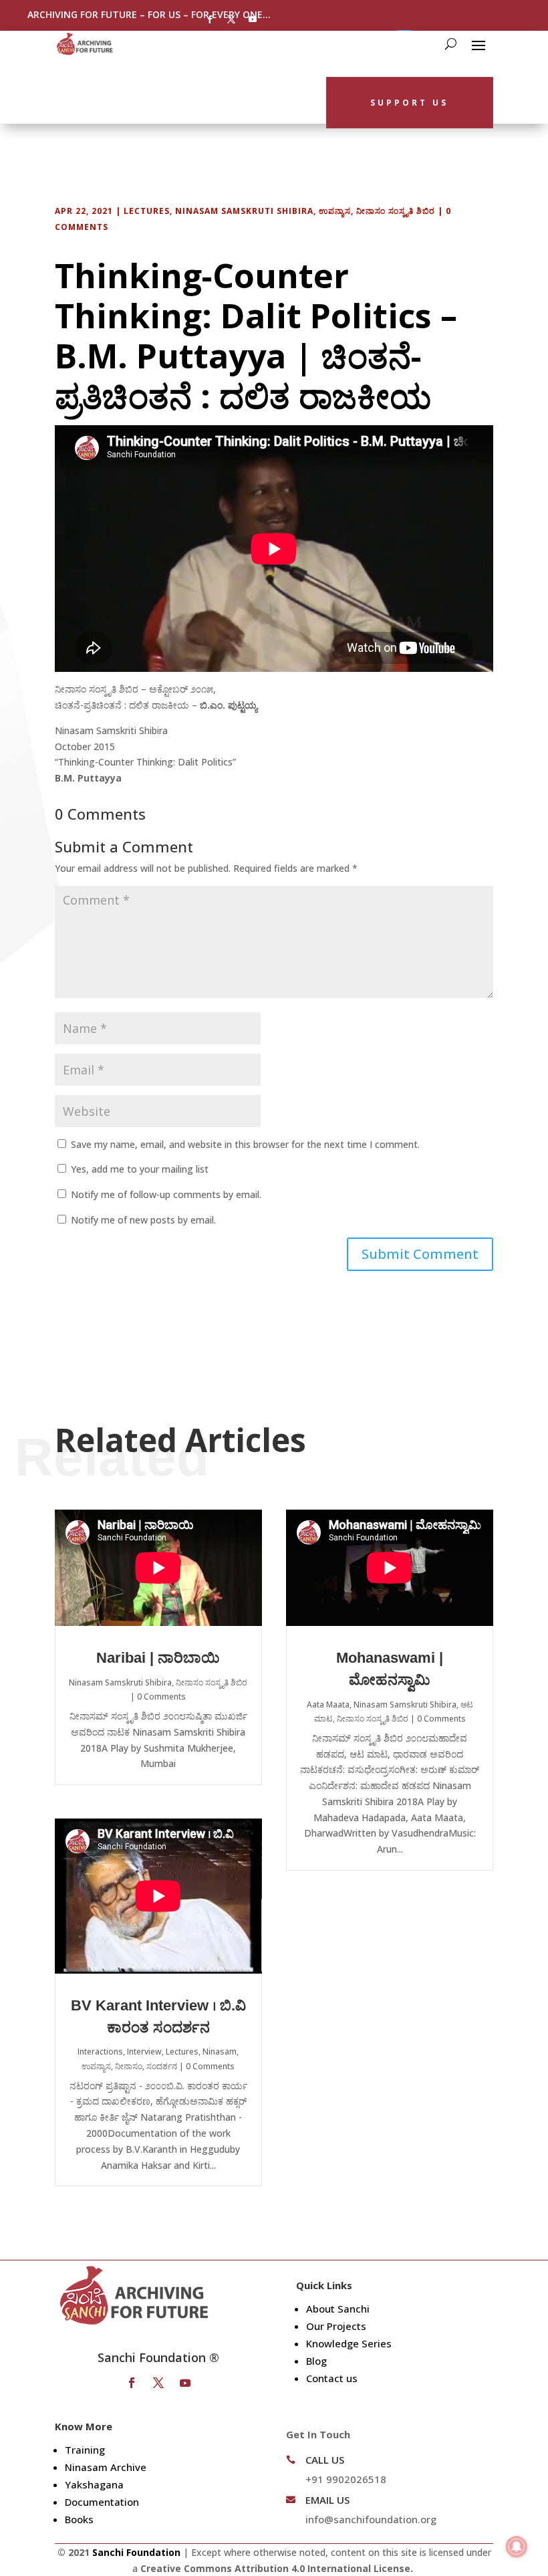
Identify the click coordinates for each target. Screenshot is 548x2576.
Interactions (100, 2052)
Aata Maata (328, 1705)
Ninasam (220, 2052)
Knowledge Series (349, 2343)
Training (85, 2450)
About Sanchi (338, 2309)
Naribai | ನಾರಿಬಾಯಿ (158, 1658)
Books (79, 2519)
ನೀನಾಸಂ (129, 2066)
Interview (144, 2052)
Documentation (102, 2502)
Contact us (332, 2378)
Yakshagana (94, 2484)
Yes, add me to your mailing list (138, 1169)
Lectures (147, 211)
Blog (316, 2361)
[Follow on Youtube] (253, 19)
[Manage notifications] (517, 2547)
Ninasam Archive (106, 2467)
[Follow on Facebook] (210, 19)
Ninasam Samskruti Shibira (244, 211)
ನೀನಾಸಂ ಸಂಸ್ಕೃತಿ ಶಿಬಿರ (396, 211)
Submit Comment (420, 1254)
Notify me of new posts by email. (143, 1220)
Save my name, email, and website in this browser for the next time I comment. (245, 1144)
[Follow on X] (231, 19)
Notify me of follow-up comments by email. (166, 1194)
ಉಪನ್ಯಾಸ (335, 211)
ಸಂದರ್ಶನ (162, 2066)
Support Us (409, 103)
